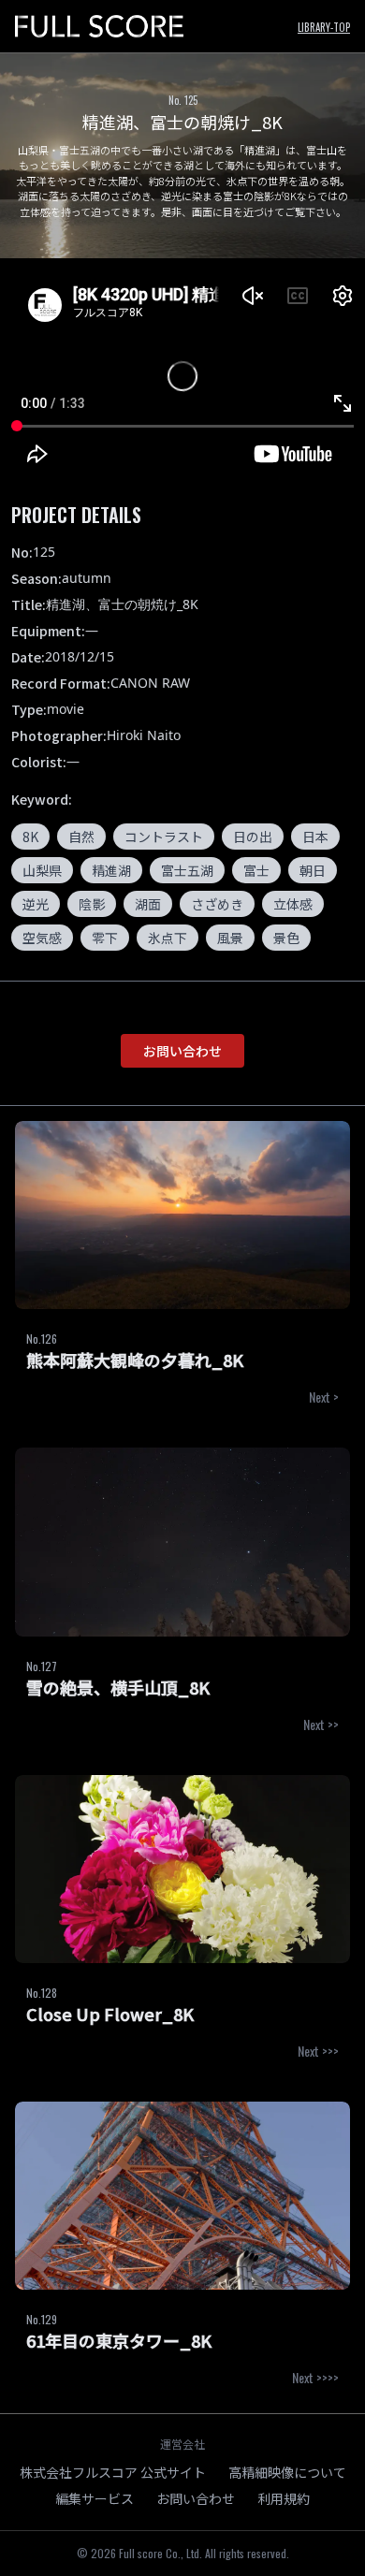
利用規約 (284, 2498)
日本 (315, 837)
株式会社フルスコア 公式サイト (113, 2472)
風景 (230, 938)
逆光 (36, 904)
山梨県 (42, 870)
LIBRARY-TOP (324, 27)
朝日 (313, 870)
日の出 (253, 837)
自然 (81, 837)
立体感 (293, 904)
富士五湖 (187, 870)
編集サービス (95, 2498)
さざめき (217, 904)
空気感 (42, 938)
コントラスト (164, 837)
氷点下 (168, 938)
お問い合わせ (182, 1051)
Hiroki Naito (144, 735)
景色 (286, 938)
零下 (105, 938)
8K (30, 837)
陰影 (92, 904)
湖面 (148, 904)
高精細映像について (287, 2472)
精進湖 (111, 870)
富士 (256, 870)
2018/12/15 (80, 656)
